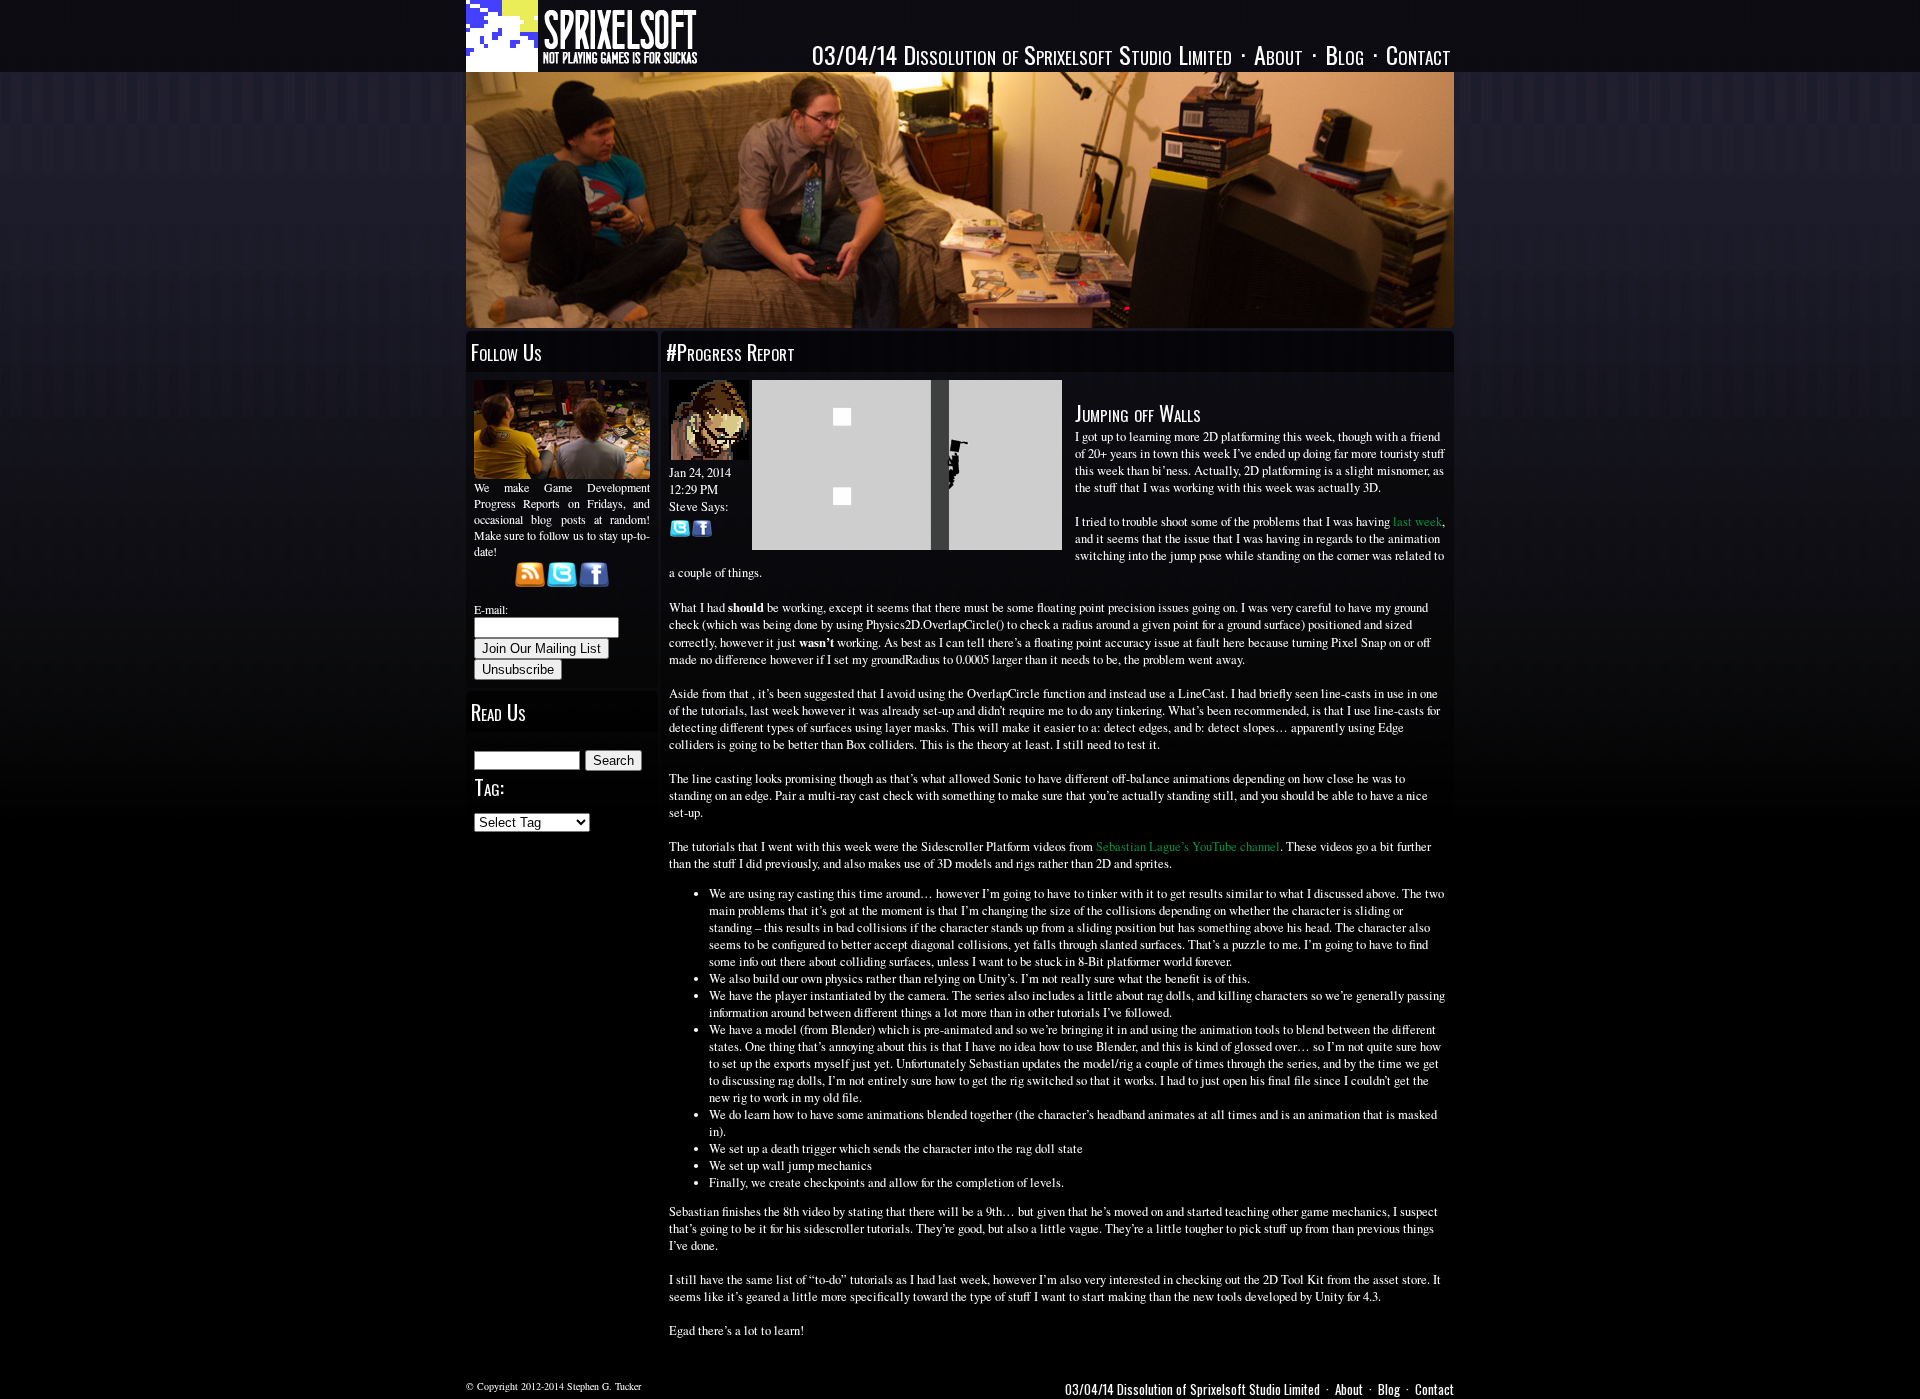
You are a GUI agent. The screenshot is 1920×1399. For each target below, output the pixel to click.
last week (1417, 521)
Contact (1418, 54)
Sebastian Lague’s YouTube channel (1188, 846)
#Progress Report (730, 351)
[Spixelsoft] (582, 36)
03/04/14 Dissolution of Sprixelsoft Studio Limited (1022, 54)
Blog (1344, 54)
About (1278, 54)
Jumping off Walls (1138, 412)
